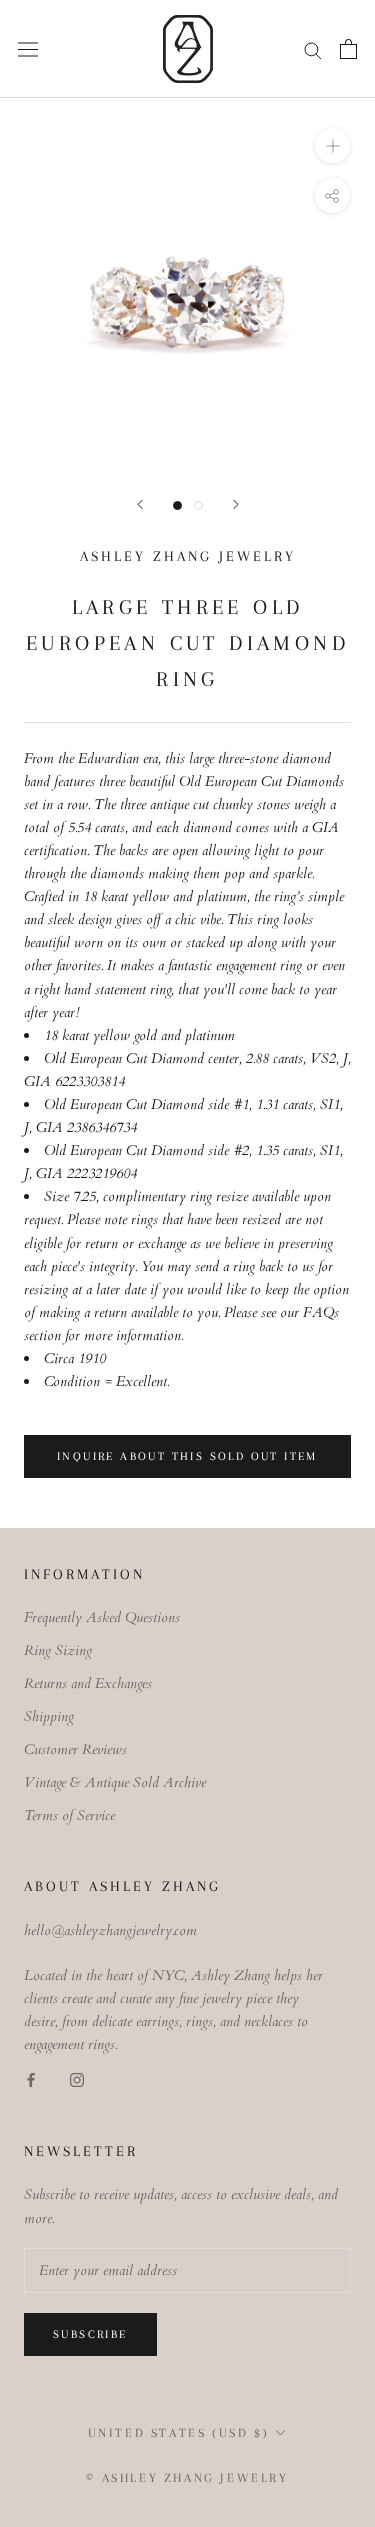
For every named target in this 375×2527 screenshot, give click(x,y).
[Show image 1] (177, 505)
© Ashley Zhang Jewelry (187, 2478)
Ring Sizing (58, 1650)
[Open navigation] (28, 48)
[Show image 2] (198, 505)
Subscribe (90, 2334)
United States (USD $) (179, 2433)
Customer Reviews (75, 1749)
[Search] (313, 49)
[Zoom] (332, 145)
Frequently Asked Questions (102, 1617)
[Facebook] (31, 2079)
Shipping (49, 1716)
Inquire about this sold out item (187, 1456)
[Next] (236, 504)
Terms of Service (69, 1815)
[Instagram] (77, 2079)
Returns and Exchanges (88, 1683)
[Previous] (140, 504)
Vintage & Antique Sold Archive (115, 1782)
